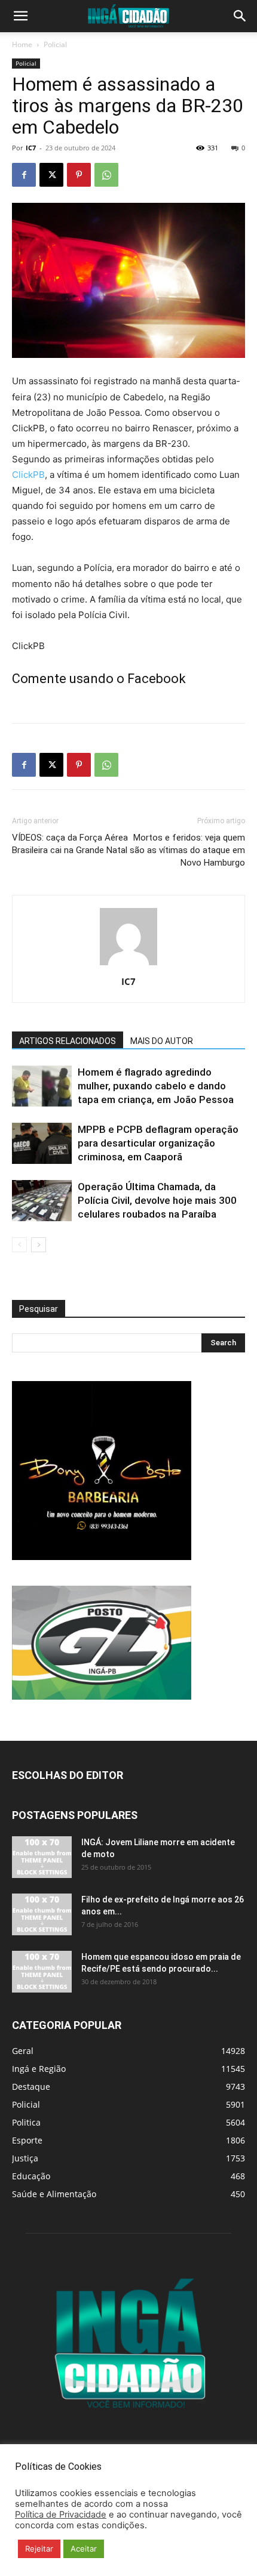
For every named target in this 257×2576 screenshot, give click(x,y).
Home (22, 44)
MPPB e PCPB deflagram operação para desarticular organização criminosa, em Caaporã (158, 1143)
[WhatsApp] (106, 175)
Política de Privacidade (61, 2515)
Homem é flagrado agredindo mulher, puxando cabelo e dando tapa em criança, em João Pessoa (156, 1086)
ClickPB (28, 475)
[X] (51, 175)
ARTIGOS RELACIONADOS (68, 1041)
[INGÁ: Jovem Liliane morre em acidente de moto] (42, 1857)
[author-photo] (128, 965)
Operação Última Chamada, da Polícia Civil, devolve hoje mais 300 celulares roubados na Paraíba (157, 1200)
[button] (20, 16)
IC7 (31, 148)
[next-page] (39, 1245)
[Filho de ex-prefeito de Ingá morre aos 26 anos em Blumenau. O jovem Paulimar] (42, 1914)
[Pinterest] (79, 175)
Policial (55, 44)
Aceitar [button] (84, 2549)
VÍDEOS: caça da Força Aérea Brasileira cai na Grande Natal (70, 844)
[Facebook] (24, 175)
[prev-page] (19, 1245)
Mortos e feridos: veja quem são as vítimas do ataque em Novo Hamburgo (187, 850)
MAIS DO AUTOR (162, 1041)
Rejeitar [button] (39, 2549)
